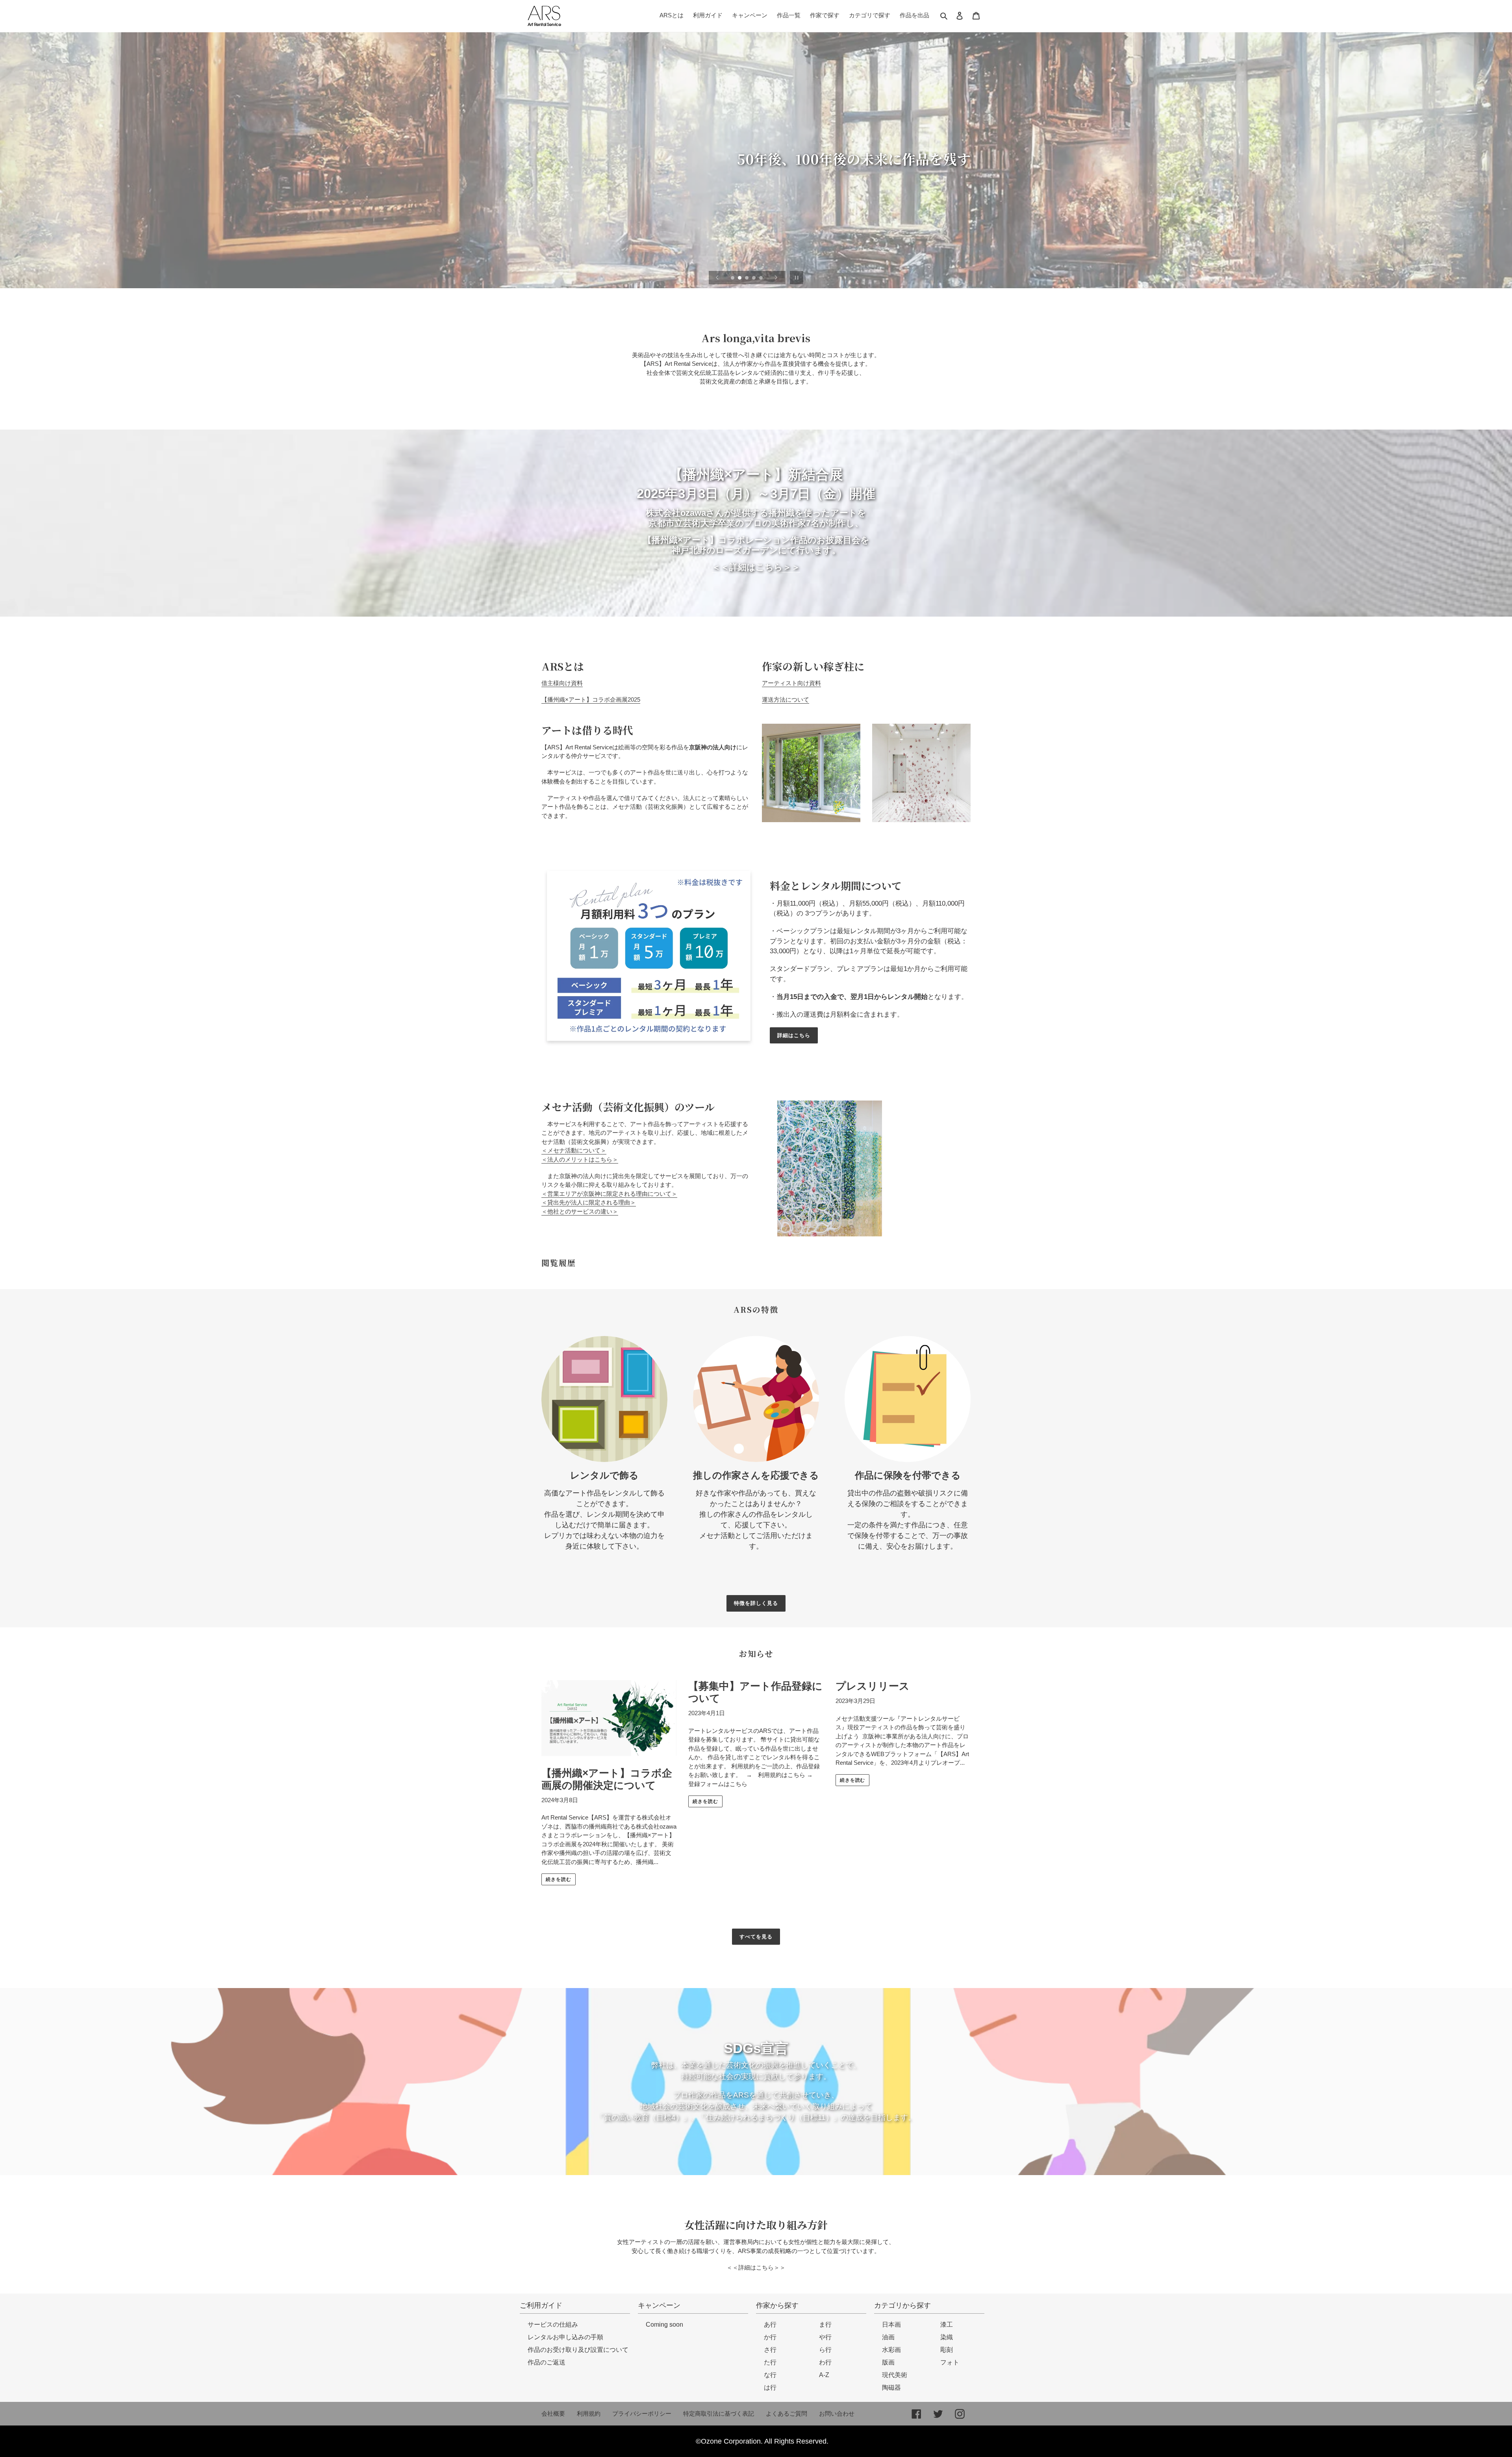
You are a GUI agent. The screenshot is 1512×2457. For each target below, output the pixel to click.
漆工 (947, 2325)
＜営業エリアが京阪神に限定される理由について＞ (609, 1194)
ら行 (825, 2350)
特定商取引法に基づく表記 (719, 2413)
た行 (770, 2362)
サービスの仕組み (553, 2325)
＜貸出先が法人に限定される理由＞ (589, 1202)
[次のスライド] (776, 278)
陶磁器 (891, 2388)
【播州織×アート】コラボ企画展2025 (591, 699)
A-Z (824, 2375)
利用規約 (589, 2413)
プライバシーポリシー (642, 2413)
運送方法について (786, 699)
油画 (888, 2337)
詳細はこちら (794, 1035)
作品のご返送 (547, 2362)
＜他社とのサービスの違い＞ (580, 1211)
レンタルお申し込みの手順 (565, 2337)
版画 (888, 2362)
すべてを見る (756, 1937)
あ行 (770, 2325)
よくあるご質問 (787, 2413)
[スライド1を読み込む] (733, 278)
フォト (950, 2362)
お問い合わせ (837, 2413)
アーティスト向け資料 (791, 683)
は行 (770, 2388)
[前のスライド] (717, 278)
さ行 (770, 2350)
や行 (825, 2337)
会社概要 (553, 2413)
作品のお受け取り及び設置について (578, 2350)
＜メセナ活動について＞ (574, 1150)
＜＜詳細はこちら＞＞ (756, 2267)
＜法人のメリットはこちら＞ (580, 1159)
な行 (770, 2375)
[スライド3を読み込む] (747, 278)
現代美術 (895, 2375)
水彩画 (891, 2350)
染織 (947, 2337)
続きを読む (559, 1879)
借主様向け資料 (562, 683)
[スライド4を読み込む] (754, 278)
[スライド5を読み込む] (762, 278)
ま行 (825, 2325)
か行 (770, 2337)
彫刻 (947, 2350)
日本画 (891, 2325)
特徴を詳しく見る (756, 1603)
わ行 (825, 2362)
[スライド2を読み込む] (740, 278)
